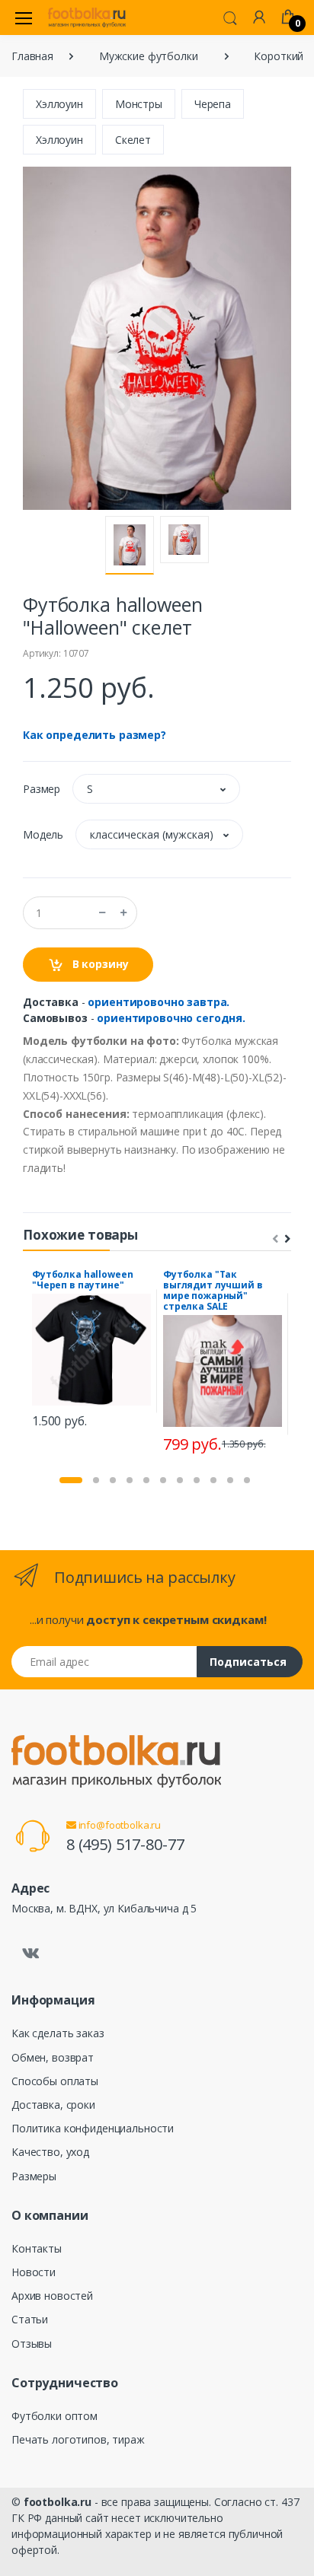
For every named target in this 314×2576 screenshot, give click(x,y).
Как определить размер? (95, 735)
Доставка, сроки (53, 2105)
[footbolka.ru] (87, 18)
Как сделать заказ (58, 2033)
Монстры (139, 104)
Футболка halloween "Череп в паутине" (82, 1280)
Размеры (34, 2176)
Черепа (213, 104)
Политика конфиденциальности (93, 2128)
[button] (230, 17)
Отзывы (32, 2344)
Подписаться (248, 1662)
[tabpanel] (91, 1351)
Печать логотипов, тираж (78, 2439)
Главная (32, 56)
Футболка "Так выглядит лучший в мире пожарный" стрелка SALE (213, 1290)
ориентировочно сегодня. (171, 1018)
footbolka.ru (58, 2502)
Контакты (37, 2248)
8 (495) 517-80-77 (125, 1844)
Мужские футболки (149, 56)
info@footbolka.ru (119, 1825)
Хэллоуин (59, 104)
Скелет (133, 140)
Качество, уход (50, 2152)
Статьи (30, 2319)
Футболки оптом (54, 2416)
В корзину (99, 964)
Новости (34, 2272)
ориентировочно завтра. (159, 1002)
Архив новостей (52, 2296)
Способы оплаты (55, 2081)
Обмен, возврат (53, 2057)
